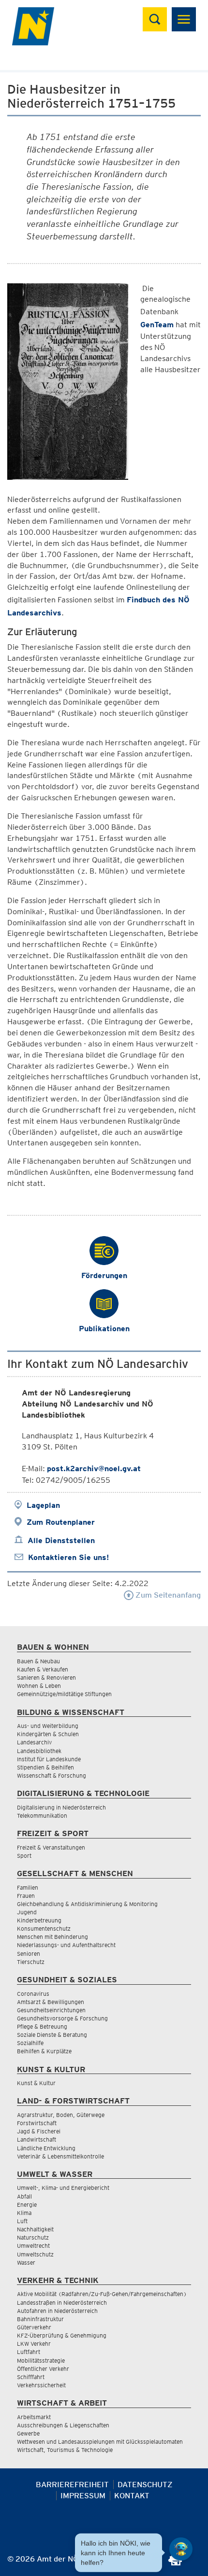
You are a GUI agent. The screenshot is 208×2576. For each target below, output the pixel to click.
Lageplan (43, 1505)
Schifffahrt (31, 2377)
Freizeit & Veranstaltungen (51, 1847)
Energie (27, 2205)
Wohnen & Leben (39, 1686)
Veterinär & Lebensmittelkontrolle (60, 2156)
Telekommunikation (42, 1816)
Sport (24, 1856)
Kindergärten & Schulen (48, 1734)
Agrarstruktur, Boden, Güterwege (61, 2115)
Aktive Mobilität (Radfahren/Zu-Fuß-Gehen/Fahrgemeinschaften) (102, 2294)
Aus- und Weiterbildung (48, 1726)
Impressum (83, 2496)
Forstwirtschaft (37, 2123)
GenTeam (157, 325)
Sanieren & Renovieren (46, 1678)
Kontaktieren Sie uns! (68, 1557)
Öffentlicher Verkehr (43, 2369)
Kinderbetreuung (39, 1920)
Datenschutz (145, 2485)
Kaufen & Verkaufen (43, 1669)
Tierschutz (31, 1962)
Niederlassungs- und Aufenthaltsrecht (66, 1945)
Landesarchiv (34, 1742)
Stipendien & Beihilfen (45, 1767)
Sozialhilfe (30, 2043)
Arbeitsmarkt (34, 2417)
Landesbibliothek (39, 1751)
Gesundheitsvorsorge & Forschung (62, 2018)
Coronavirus (33, 1994)
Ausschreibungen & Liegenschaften (63, 2425)
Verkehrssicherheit (41, 2385)
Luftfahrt (29, 2352)
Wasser (26, 2263)
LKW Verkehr (34, 2344)
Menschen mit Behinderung (52, 1937)
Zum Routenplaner (61, 1522)
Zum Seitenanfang (167, 1595)
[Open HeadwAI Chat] (181, 2549)
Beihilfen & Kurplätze (44, 2051)
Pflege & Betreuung (42, 2026)
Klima (24, 2213)
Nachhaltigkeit (35, 2229)
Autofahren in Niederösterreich (57, 2311)
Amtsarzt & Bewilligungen (51, 2002)
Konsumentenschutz (44, 1929)
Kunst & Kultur (36, 2083)
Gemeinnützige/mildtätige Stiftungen (64, 1694)
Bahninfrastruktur (40, 2319)
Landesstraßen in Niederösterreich (62, 2303)
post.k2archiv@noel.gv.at (94, 1469)
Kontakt (132, 2496)
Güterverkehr (34, 2327)
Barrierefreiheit (72, 2485)
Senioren (29, 1954)
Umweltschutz (35, 2254)
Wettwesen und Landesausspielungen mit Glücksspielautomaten (100, 2442)
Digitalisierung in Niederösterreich (61, 1807)
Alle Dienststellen (61, 1540)
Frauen (26, 1896)
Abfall (24, 2196)
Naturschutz (33, 2237)
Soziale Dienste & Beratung (52, 2035)
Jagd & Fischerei (39, 2131)
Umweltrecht (33, 2246)
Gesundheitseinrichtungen (51, 2010)
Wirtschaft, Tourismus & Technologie (65, 2450)
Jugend (27, 1912)
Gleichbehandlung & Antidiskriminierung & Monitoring (87, 1904)
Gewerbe (28, 2433)
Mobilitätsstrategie (41, 2360)
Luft (22, 2221)
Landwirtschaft (37, 2139)
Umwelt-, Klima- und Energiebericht (63, 2188)
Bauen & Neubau (38, 1661)
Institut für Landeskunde (49, 1759)
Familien (28, 1887)
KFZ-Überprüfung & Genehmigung (62, 2335)
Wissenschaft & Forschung (52, 1775)
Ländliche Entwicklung (46, 2148)
